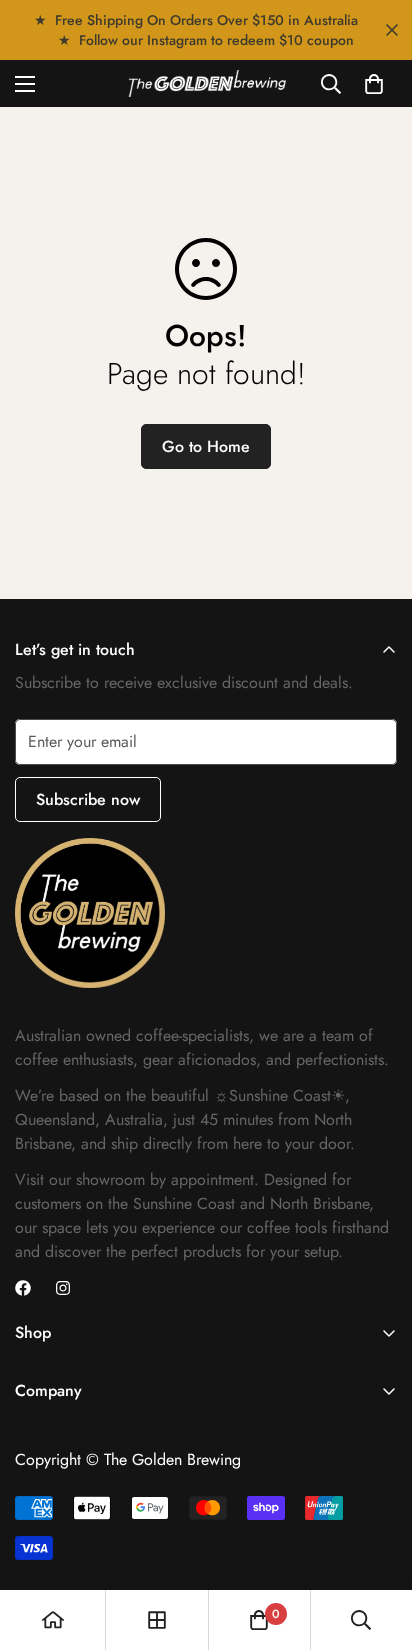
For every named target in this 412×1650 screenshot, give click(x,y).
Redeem (209, 1117)
